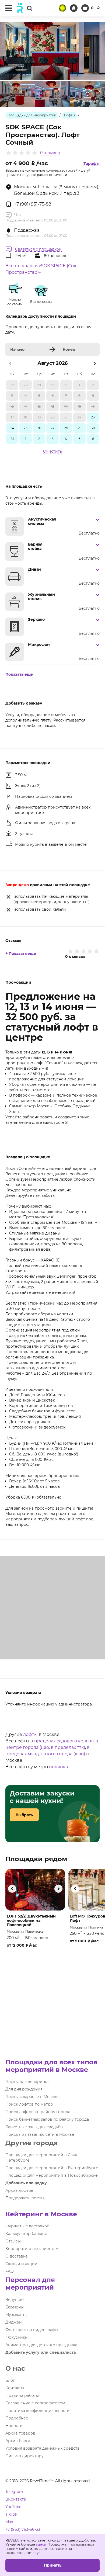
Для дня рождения (24, 2089)
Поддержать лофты (25, 2198)
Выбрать (24, 1815)
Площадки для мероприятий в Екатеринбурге (52, 2168)
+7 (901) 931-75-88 (33, 204)
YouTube (13, 2507)
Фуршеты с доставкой (27, 2226)
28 (66, 428)
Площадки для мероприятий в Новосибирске (52, 2175)
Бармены (15, 2307)
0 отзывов (50, 153)
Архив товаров (20, 2433)
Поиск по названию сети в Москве (40, 2134)
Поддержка (27, 230)
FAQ (10, 2271)
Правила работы (22, 2395)
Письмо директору (24, 2456)
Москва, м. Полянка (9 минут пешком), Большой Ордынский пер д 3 (57, 190)
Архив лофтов (19, 2190)
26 (39, 428)
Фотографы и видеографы (32, 2330)
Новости (14, 2426)
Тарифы (92, 164)
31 (12, 439)
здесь (41, 2544)
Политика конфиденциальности (38, 2411)
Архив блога (18, 2441)
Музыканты (16, 2315)
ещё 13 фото (88, 101)
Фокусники (17, 2337)
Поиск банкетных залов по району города (47, 2119)
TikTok (11, 2514)
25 (26, 428)
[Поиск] (29, 8)
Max (9, 2522)
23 (93, 417)
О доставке (17, 2256)
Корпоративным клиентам (32, 2249)
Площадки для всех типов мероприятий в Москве (51, 2066)
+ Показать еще (21, 954)
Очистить (52, 451)
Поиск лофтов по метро (29, 2104)
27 (52, 428)
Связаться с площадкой (38, 249)
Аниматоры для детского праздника (41, 2345)
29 (79, 428)
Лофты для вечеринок (27, 2082)
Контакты (15, 2388)
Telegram (14, 2492)
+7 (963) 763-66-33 (23, 2529)
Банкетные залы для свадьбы (34, 2127)
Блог (10, 2380)
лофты (30, 1734)
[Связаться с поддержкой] (74, 8)
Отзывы (13, 2241)
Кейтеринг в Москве (41, 2214)
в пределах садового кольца (62, 1741)
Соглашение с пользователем (35, 2403)
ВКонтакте (16, 2499)
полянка (58, 1767)
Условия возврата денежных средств (43, 2448)
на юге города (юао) (63, 1754)
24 (12, 428)
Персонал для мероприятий (30, 2284)
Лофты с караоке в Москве (32, 2097)
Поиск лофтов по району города (38, 2112)
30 (93, 428)
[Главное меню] (9, 8)
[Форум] (62, 8)
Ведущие (15, 2300)
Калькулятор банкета (26, 2234)
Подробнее (17, 2418)
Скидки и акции (21, 2264)
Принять (53, 2565)
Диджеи (14, 2322)
